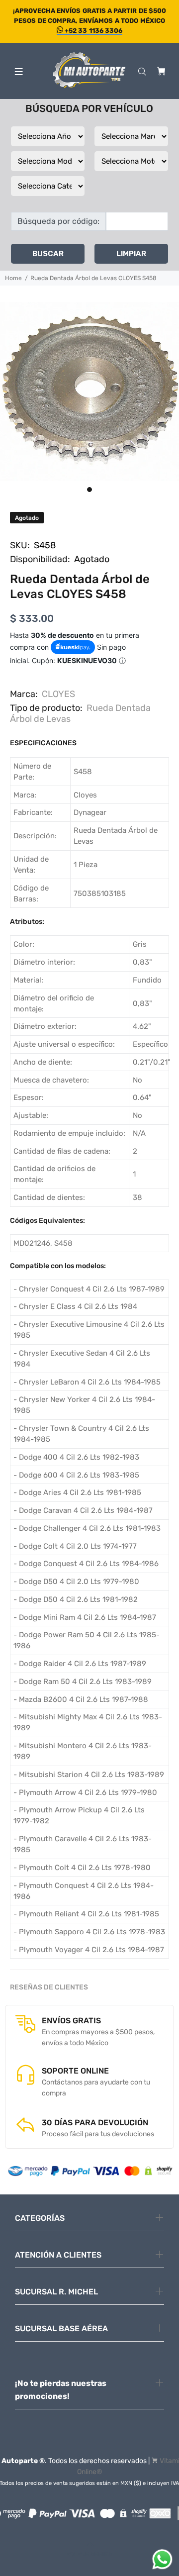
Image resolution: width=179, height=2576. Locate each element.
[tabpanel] (89, 392)
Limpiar (131, 254)
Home (13, 278)
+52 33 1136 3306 (93, 31)
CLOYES (58, 694)
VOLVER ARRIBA (89, 2554)
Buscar (48, 254)
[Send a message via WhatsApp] (162, 2559)
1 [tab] (89, 490)
